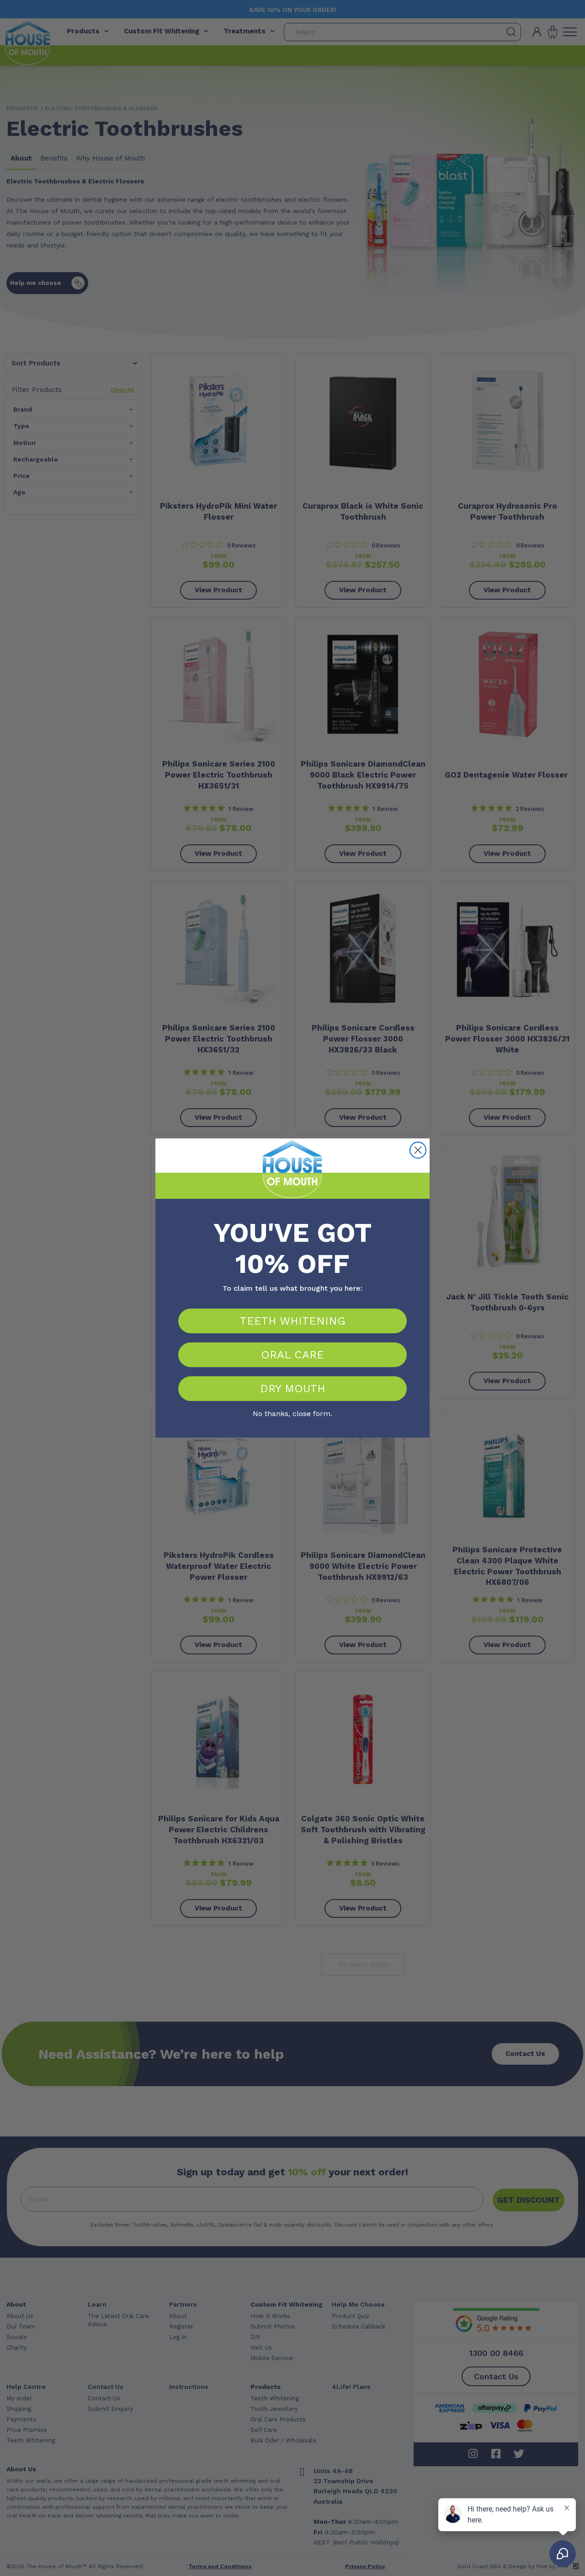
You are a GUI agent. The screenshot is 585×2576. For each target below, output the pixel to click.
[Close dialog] (418, 1150)
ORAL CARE (292, 1355)
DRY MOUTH (293, 1389)
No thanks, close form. (292, 1412)
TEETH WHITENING (293, 1321)
